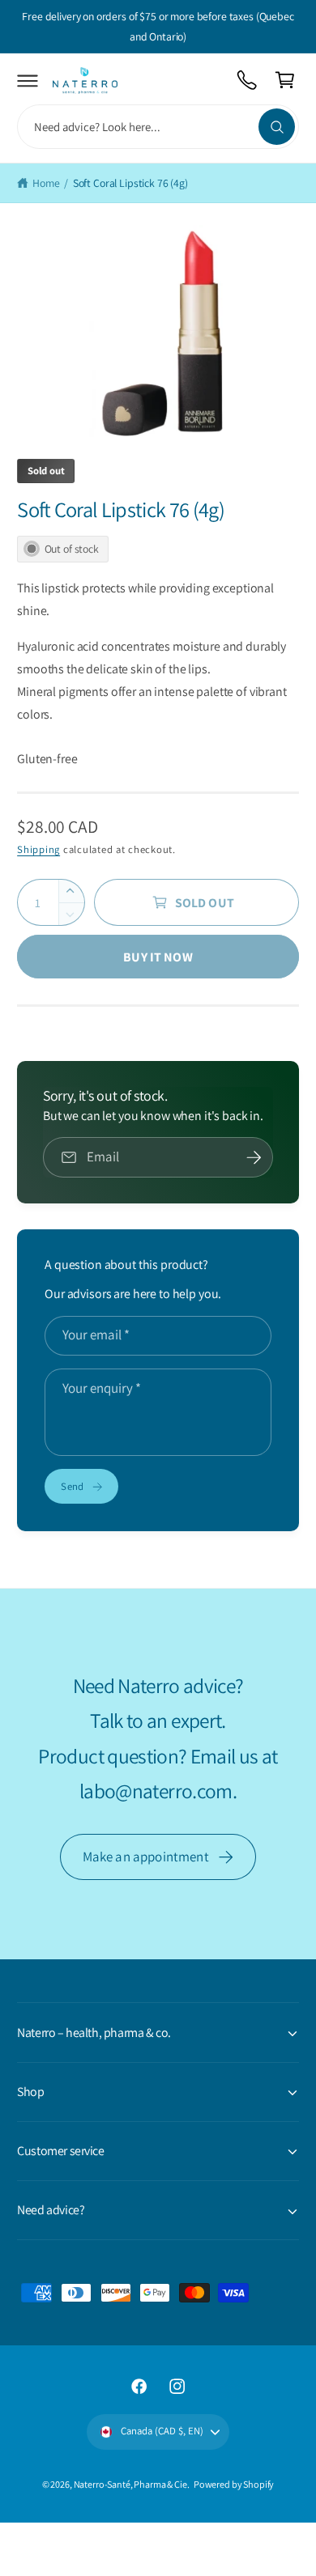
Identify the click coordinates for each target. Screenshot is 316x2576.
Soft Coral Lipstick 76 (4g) (130, 183)
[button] (28, 81)
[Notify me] (254, 1157)
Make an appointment (146, 1857)
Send (72, 1486)
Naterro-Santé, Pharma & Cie (130, 2484)
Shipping (38, 849)
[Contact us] (248, 81)
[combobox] (158, 127)
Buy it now (158, 957)
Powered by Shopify (234, 2484)
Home (46, 183)
